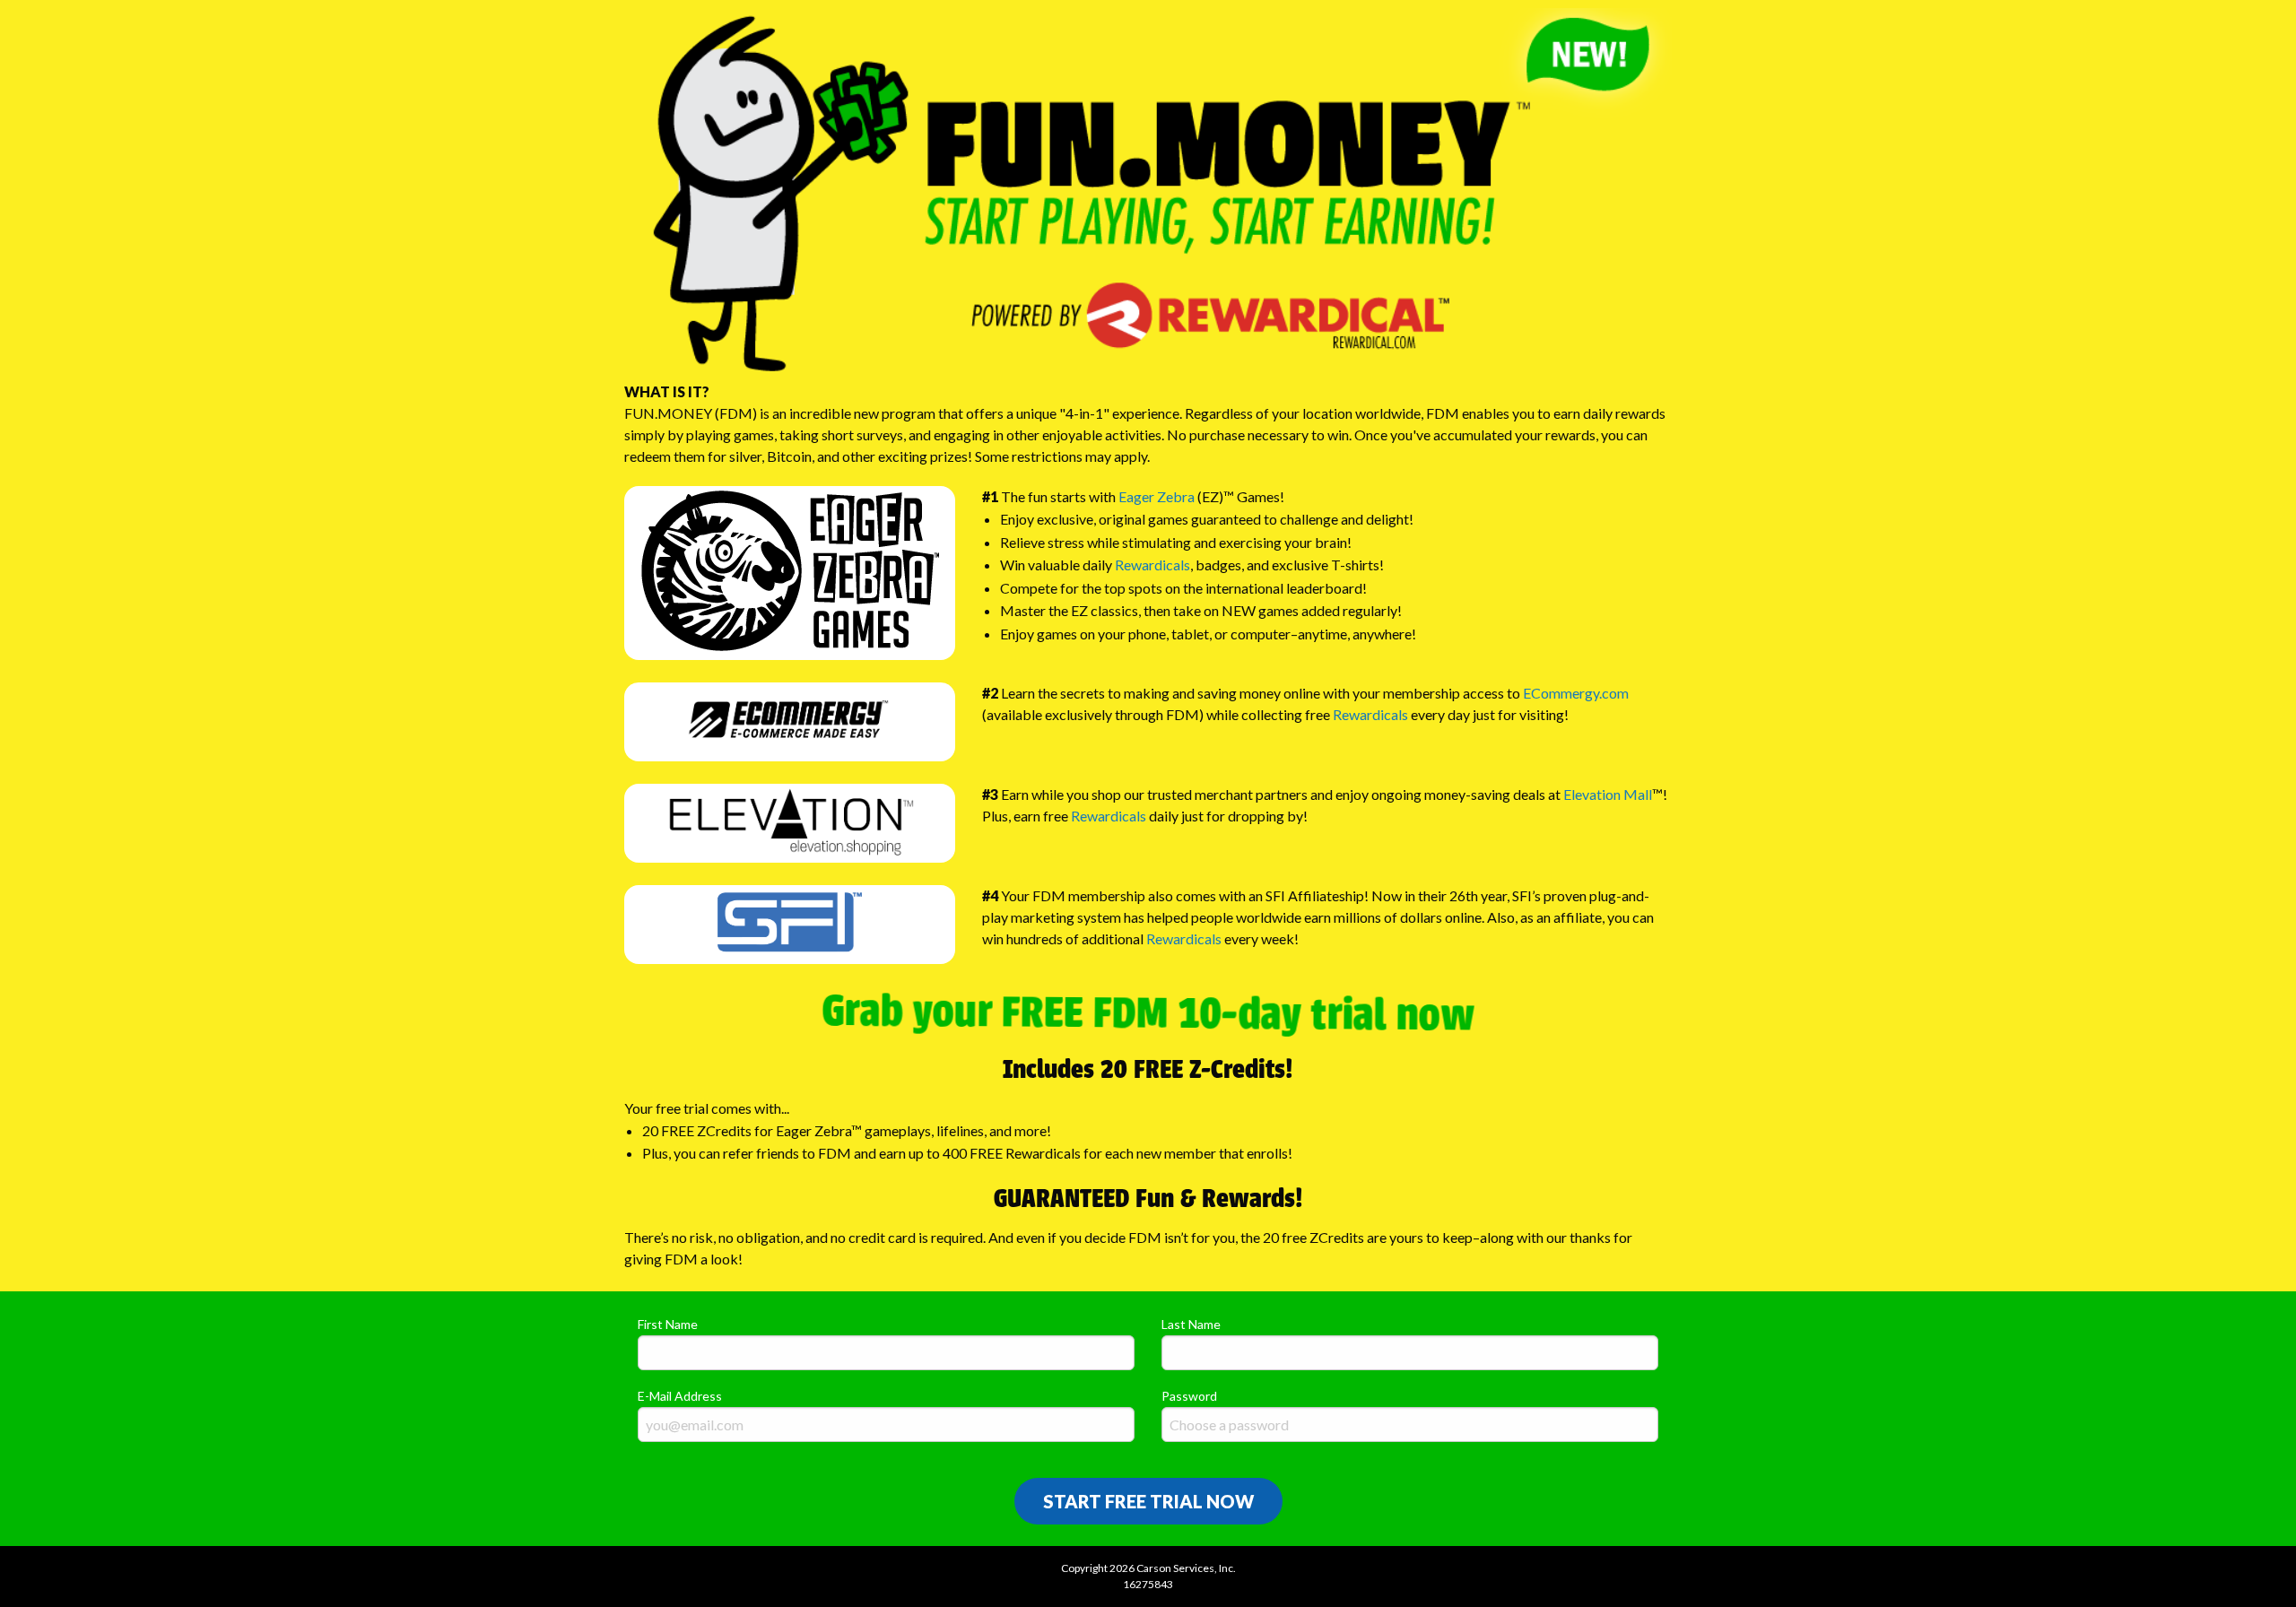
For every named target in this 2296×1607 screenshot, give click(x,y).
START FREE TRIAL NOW (1148, 1501)
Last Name (1191, 1324)
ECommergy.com (1576, 693)
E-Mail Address (680, 1396)
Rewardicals (1152, 565)
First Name (668, 1324)
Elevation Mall (1608, 794)
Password (1189, 1396)
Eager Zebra (1157, 496)
